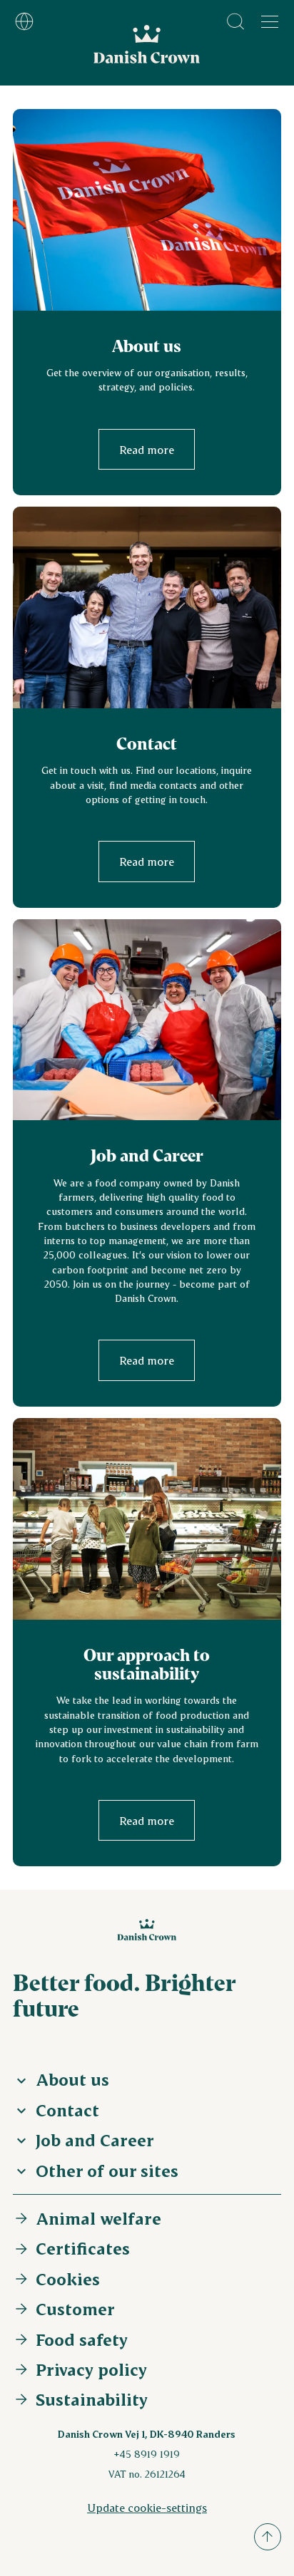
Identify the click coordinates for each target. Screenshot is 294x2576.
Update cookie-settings (147, 2507)
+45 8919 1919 (147, 2454)
